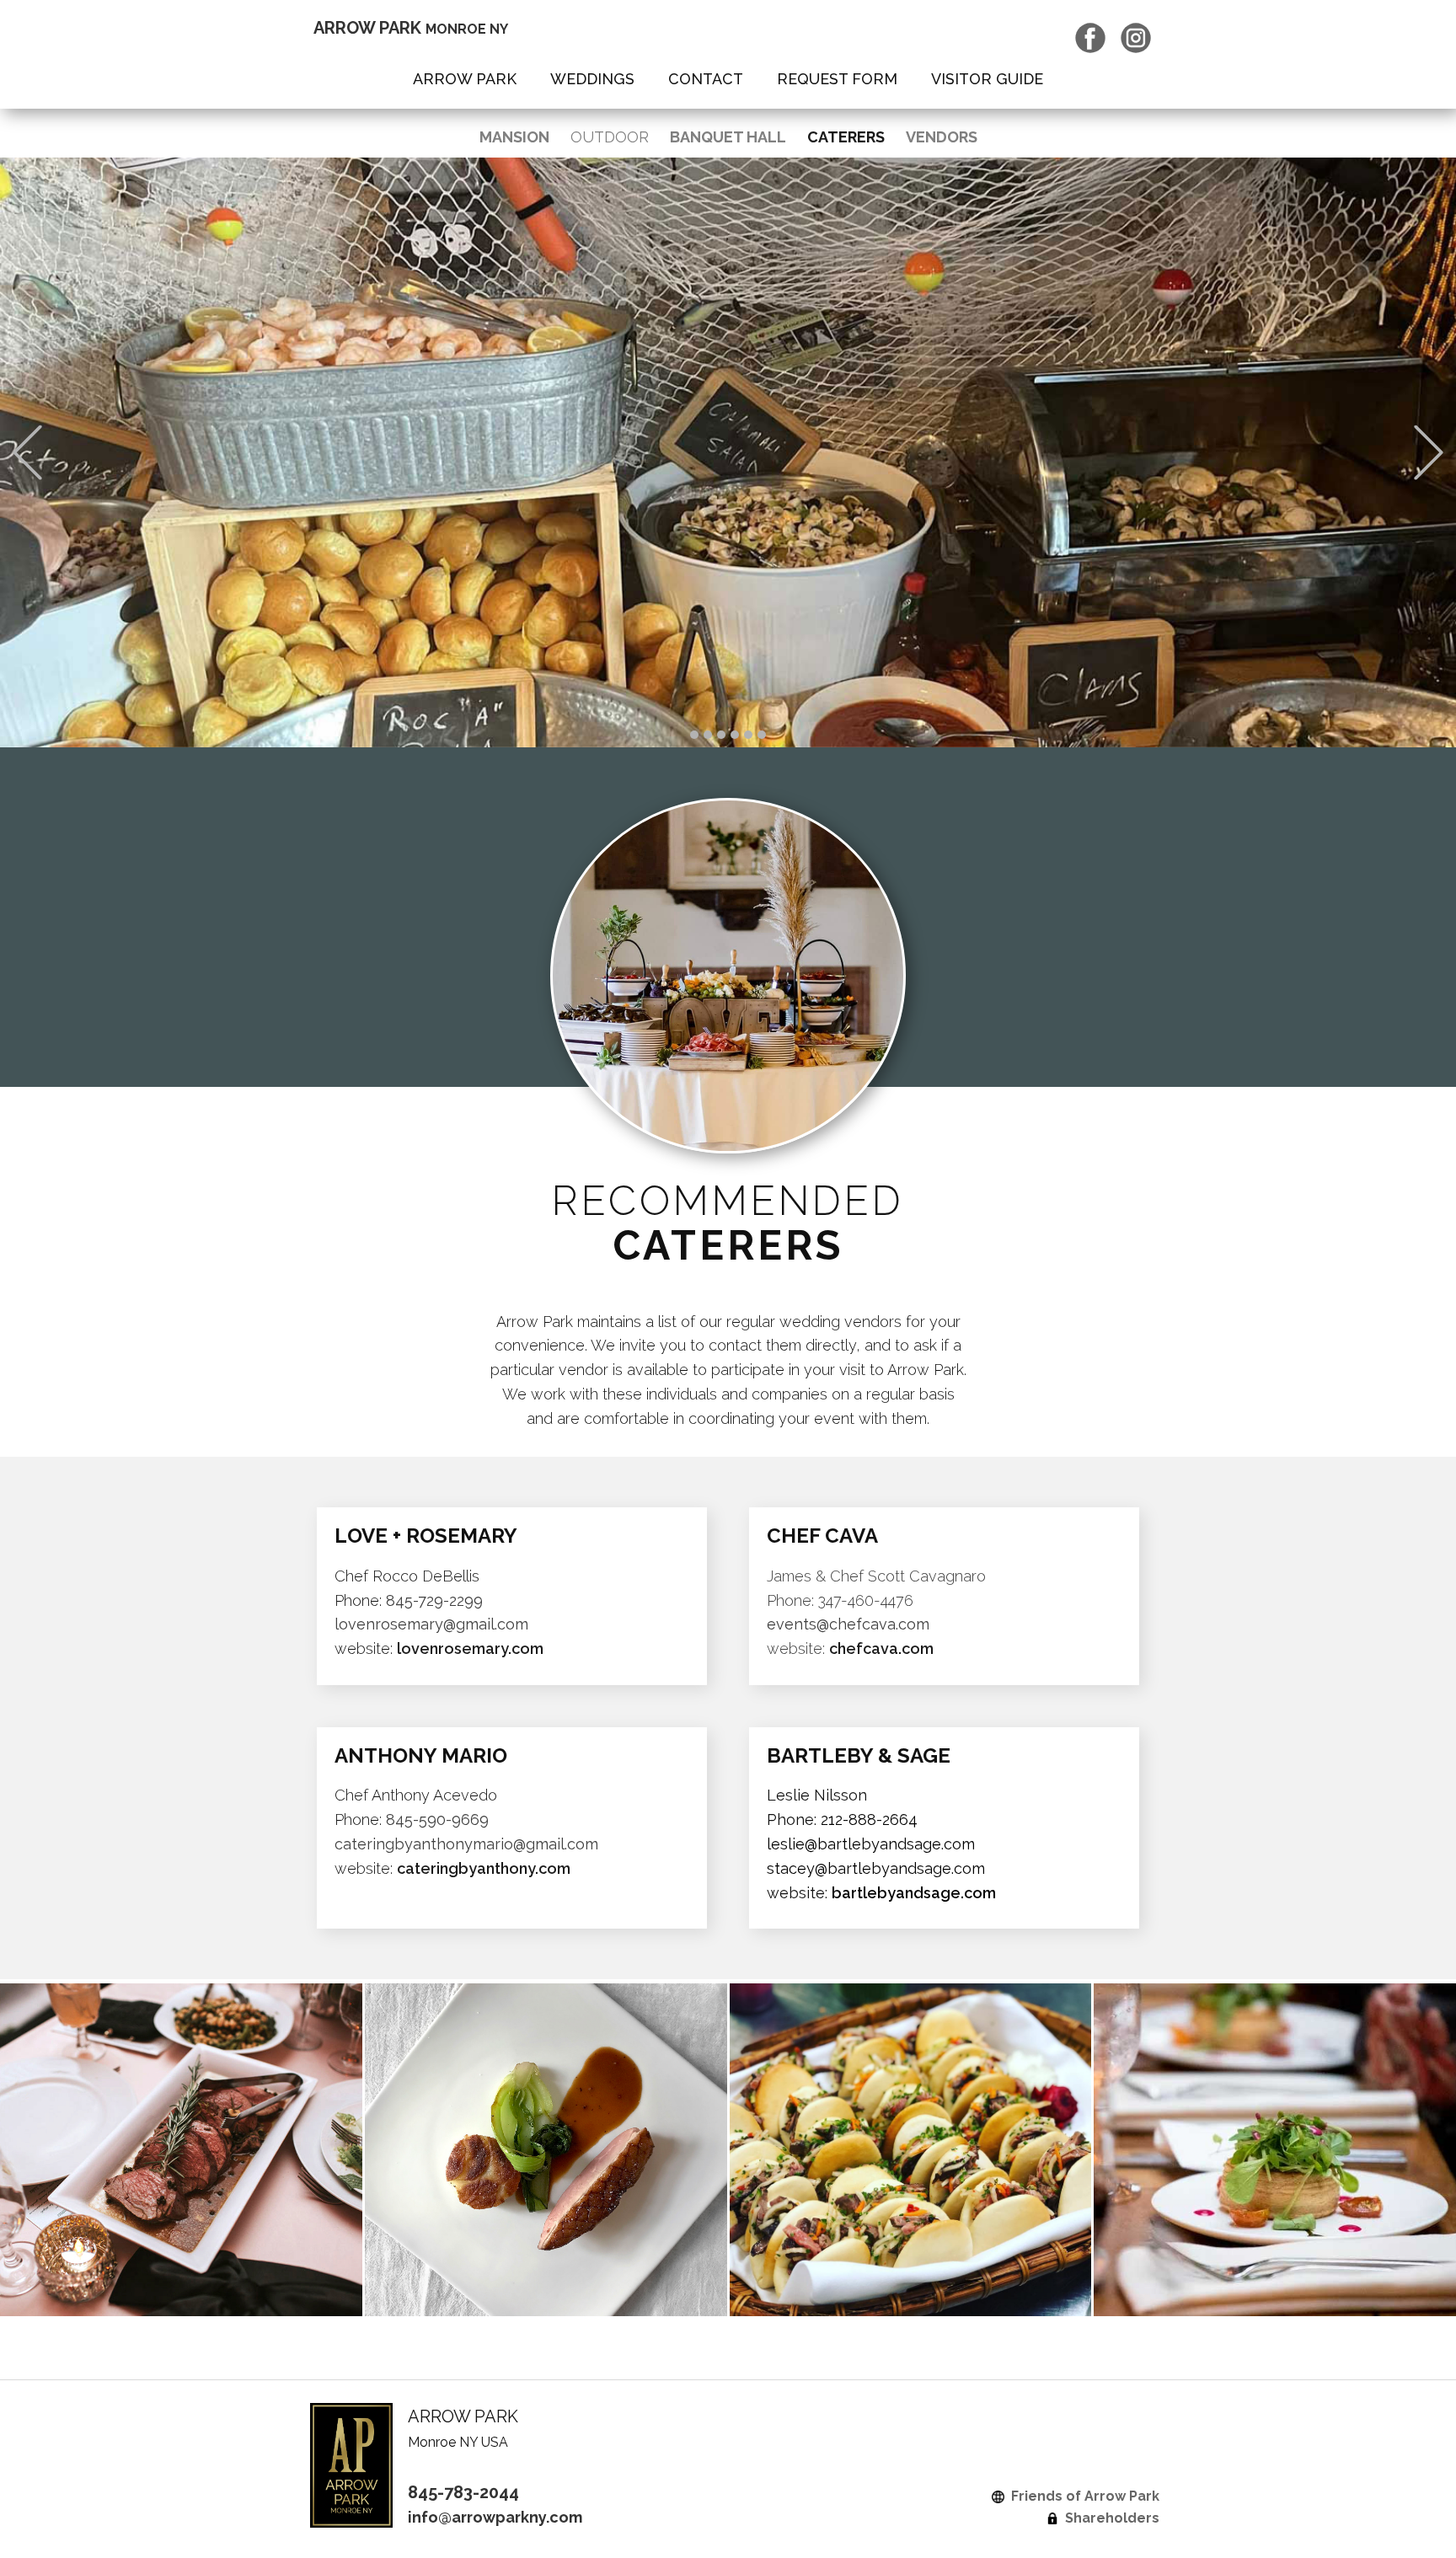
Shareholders (1109, 2518)
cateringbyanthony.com (484, 1868)
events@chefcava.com (848, 1624)
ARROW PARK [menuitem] (465, 79)
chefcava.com (881, 1648)
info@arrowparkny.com (495, 2517)
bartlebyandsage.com (914, 1893)
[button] (27, 453)
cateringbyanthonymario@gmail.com (466, 1844)
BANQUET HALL (728, 137)
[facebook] (1090, 38)
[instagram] (1136, 38)
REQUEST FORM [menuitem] (837, 79)
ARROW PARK (411, 28)
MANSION (514, 137)
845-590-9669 (437, 1819)
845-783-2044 (463, 2492)
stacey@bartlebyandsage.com (876, 1868)
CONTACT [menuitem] (706, 79)
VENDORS (942, 137)
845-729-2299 (434, 1600)
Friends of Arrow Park (1082, 2496)
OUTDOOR (610, 137)
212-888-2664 (869, 1819)
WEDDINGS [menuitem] (592, 79)
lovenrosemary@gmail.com (431, 1624)
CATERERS (846, 137)
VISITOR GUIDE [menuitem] (987, 79)
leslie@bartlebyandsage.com (871, 1844)
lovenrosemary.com (470, 1648)
